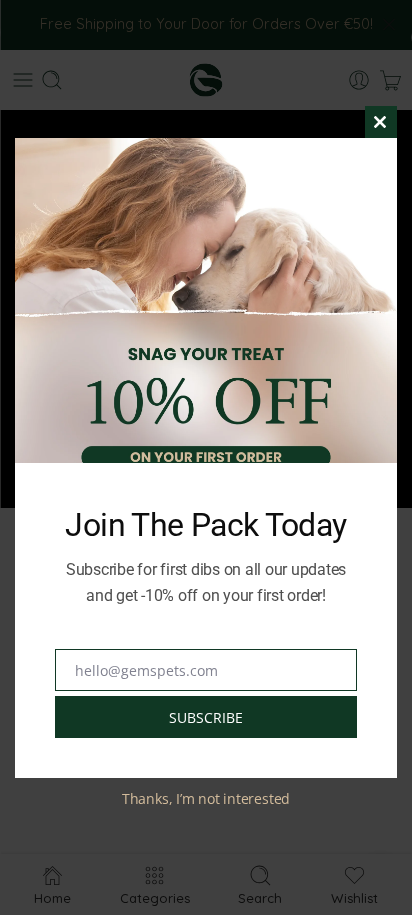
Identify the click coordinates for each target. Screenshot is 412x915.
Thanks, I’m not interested (206, 798)
